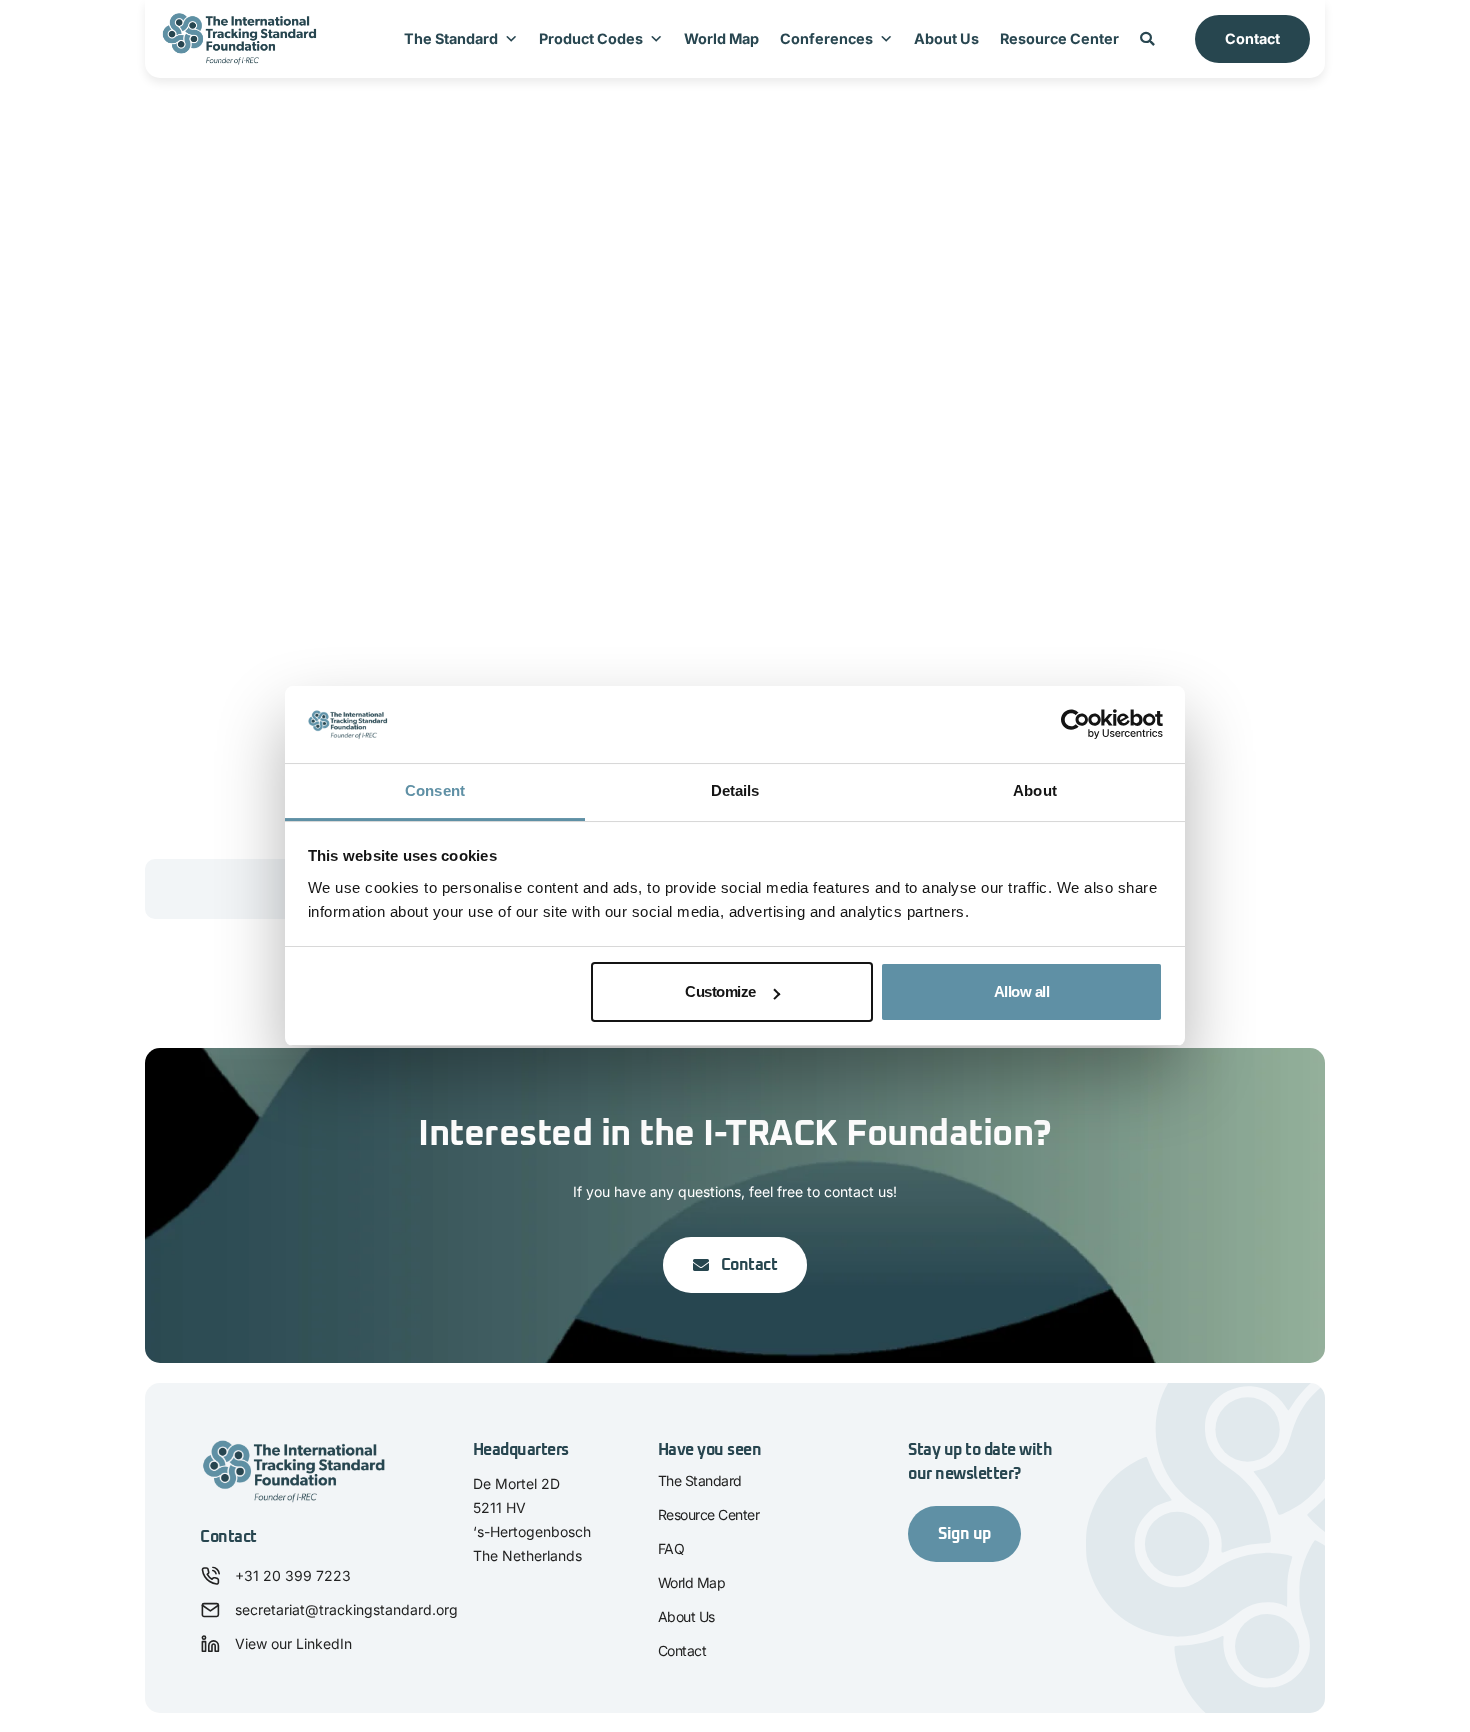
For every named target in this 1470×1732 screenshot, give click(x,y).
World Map (721, 38)
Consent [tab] (435, 790)
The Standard (451, 38)
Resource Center (1059, 38)
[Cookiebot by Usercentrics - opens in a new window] (1075, 725)
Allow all (1022, 991)
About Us (946, 38)
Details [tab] (735, 790)
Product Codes (591, 38)
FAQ (671, 1548)
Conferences (826, 38)
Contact (1252, 38)
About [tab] (1035, 790)
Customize (720, 991)
